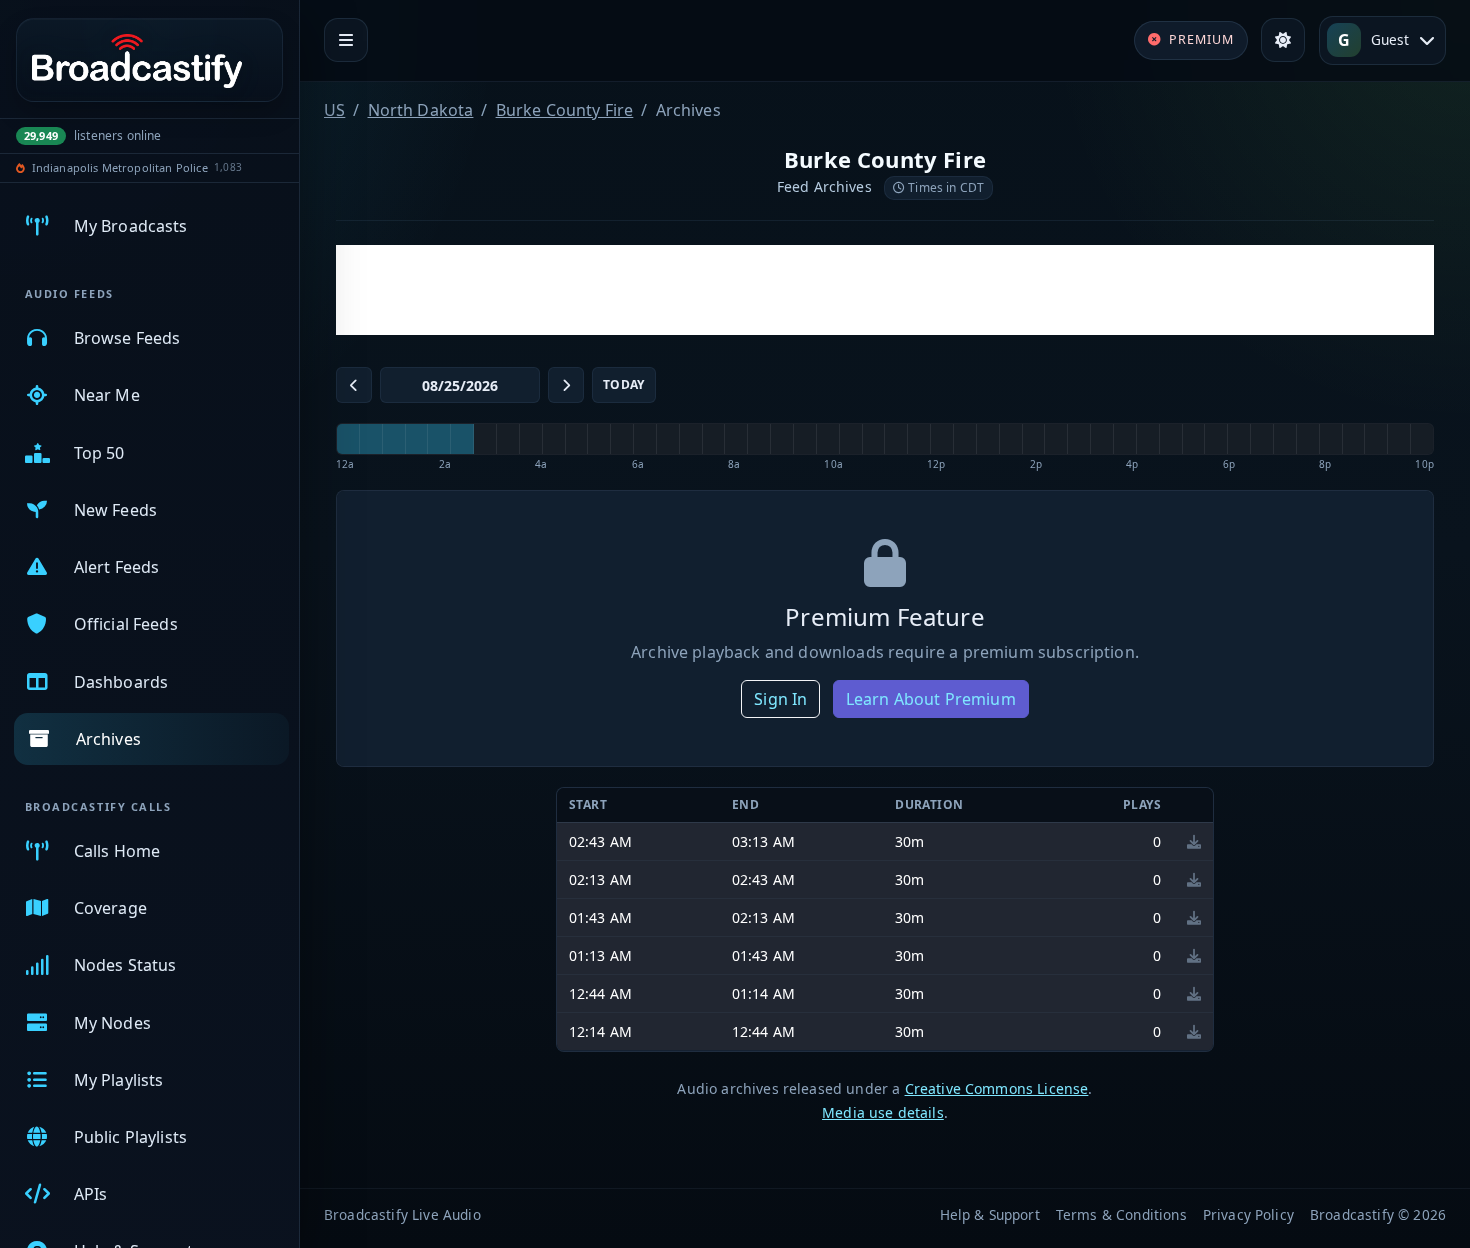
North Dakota (421, 110)
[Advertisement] (885, 290)
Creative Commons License (997, 1088)
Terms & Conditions (1121, 1214)
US (334, 110)
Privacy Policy (1248, 1214)
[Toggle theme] (1283, 40)
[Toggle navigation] (346, 40)
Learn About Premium (931, 699)
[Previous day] (354, 385)
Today (624, 384)
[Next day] (566, 385)
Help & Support (990, 1214)
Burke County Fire (565, 110)
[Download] (1194, 841)
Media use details (883, 1112)
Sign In (780, 699)
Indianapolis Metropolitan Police (120, 167)
